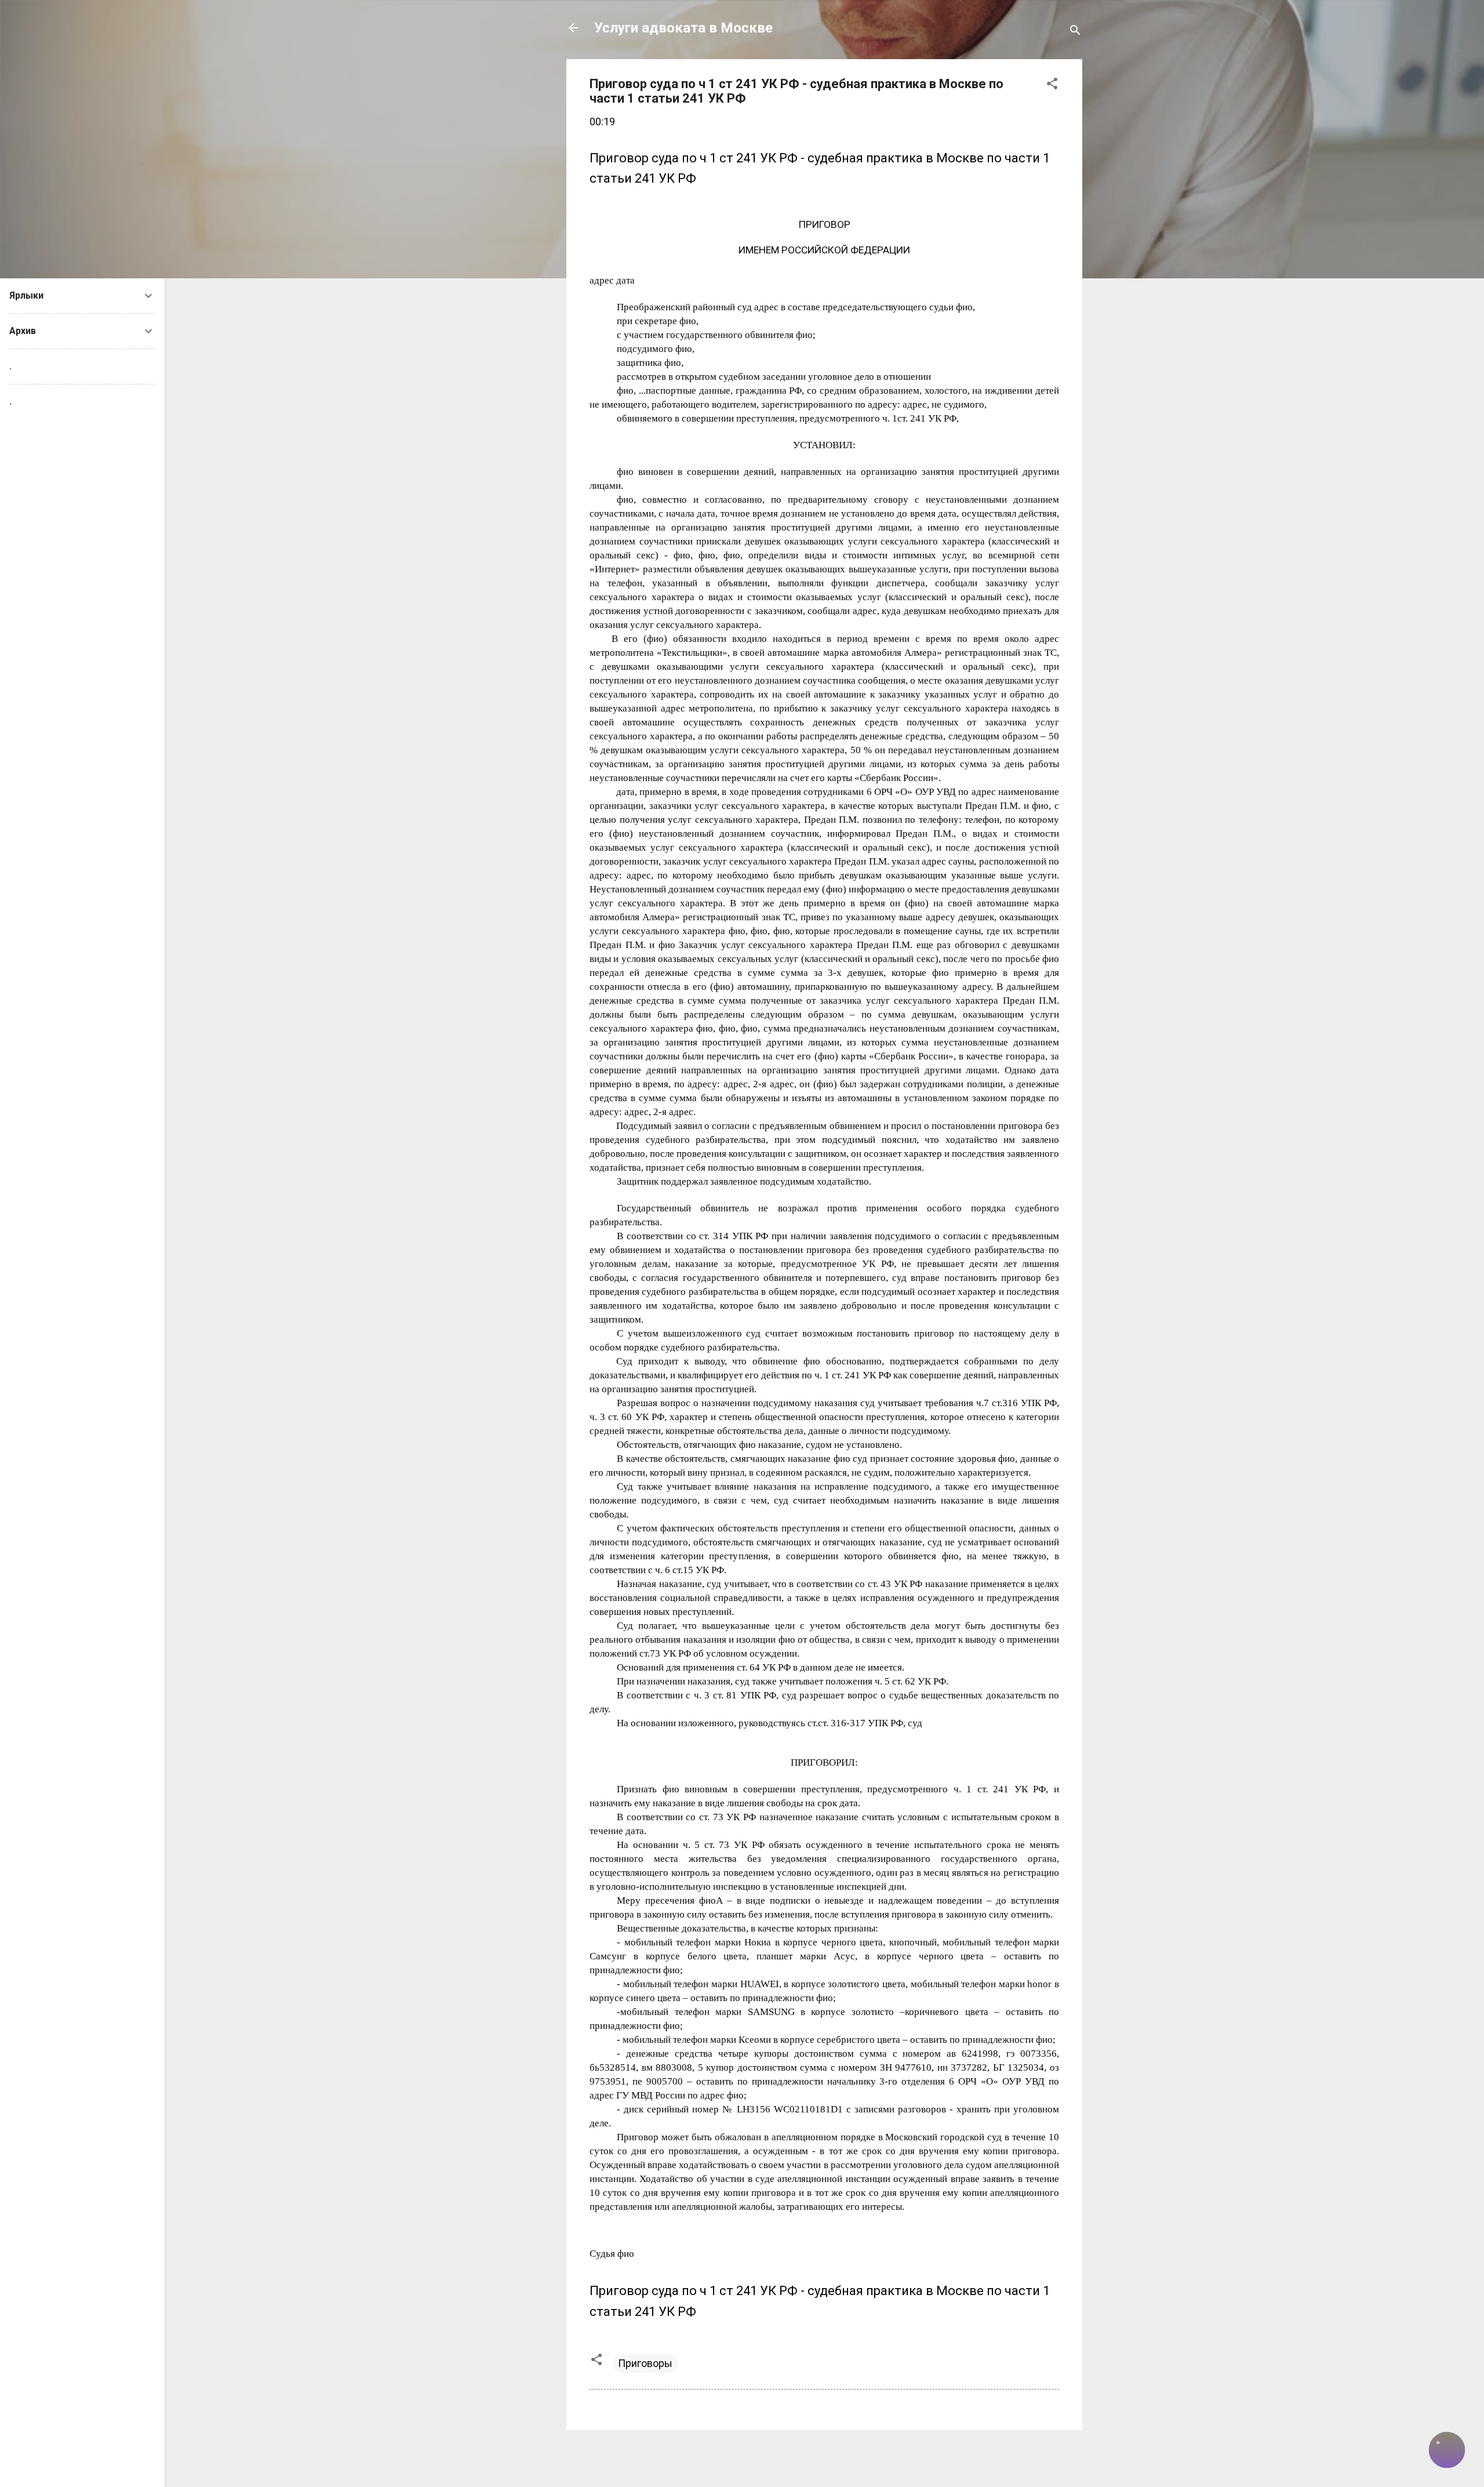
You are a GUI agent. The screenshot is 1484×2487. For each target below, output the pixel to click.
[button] (1052, 85)
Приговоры (645, 2363)
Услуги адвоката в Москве (683, 28)
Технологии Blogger (832, 2457)
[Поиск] (1075, 32)
